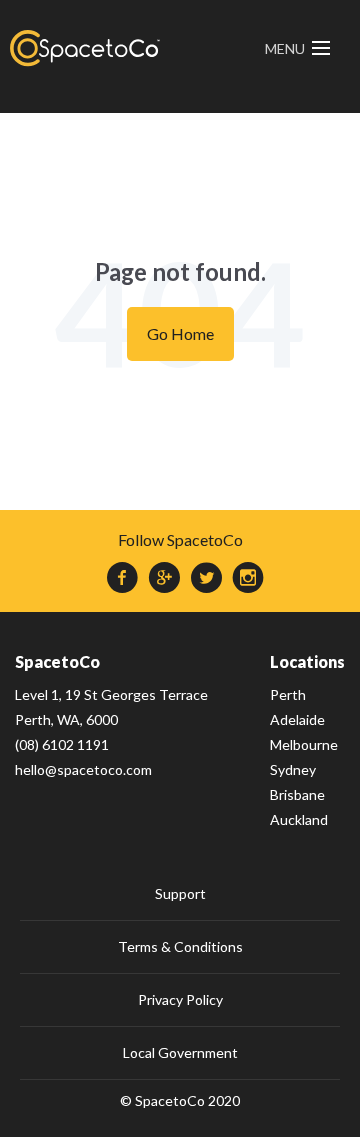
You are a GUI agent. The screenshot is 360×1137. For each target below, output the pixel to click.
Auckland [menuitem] (299, 819)
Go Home (180, 333)
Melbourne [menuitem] (304, 744)
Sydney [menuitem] (293, 769)
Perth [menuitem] (288, 694)
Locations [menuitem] (307, 661)
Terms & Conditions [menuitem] (180, 946)
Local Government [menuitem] (180, 1052)
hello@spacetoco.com (83, 769)
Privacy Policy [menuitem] (180, 999)
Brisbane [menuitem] (297, 794)
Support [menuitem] (180, 893)
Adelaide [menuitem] (297, 719)
